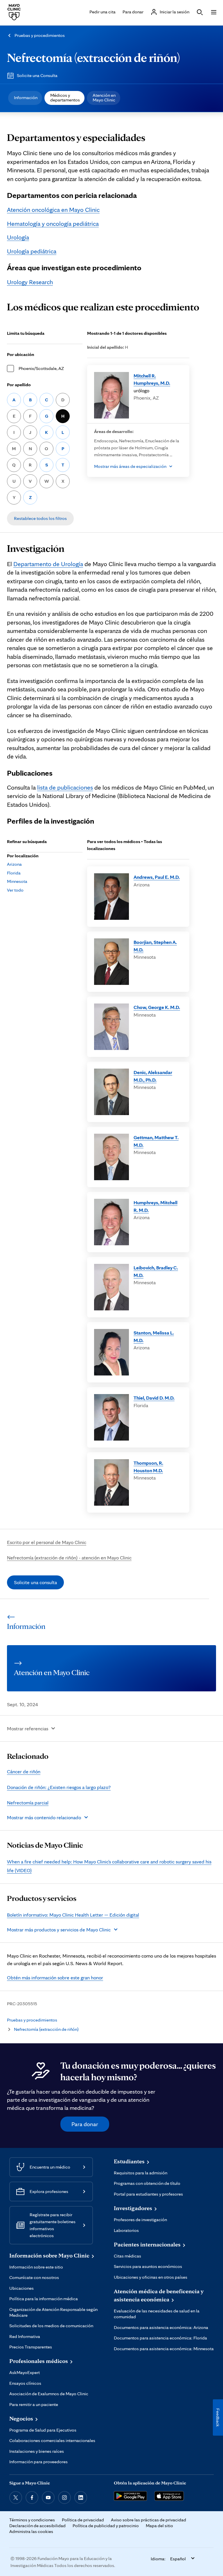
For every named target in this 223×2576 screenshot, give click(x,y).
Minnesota (17, 881)
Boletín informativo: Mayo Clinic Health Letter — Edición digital (73, 1915)
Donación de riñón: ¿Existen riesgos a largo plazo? (59, 1787)
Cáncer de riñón (24, 1771)
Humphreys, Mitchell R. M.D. (155, 1206)
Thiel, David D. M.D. (154, 1398)
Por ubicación (21, 354)
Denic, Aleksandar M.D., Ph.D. (153, 1076)
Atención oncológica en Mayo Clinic (53, 210)
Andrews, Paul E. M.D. (157, 877)
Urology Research (30, 282)
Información (26, 98)
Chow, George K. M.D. (157, 1007)
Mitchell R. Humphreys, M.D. (152, 379)
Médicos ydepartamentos (65, 98)
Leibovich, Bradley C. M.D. (156, 1271)
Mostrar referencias (28, 1728)
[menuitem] (25, 98)
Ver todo (15, 890)
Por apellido (19, 385)
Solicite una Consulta (37, 75)
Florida (14, 873)
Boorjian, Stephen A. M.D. (155, 946)
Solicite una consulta (35, 1582)
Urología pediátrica (32, 251)
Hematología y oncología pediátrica (53, 223)
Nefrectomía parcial (28, 1803)
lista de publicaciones (65, 787)
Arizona (14, 864)
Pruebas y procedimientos (40, 35)
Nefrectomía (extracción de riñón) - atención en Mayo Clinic (69, 1558)
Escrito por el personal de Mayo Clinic (47, 1542)
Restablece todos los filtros (40, 518)
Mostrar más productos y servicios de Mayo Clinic (59, 1930)
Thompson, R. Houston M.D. (148, 1467)
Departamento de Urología (48, 564)
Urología (18, 237)
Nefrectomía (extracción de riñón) (93, 57)
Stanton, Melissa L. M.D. (154, 1336)
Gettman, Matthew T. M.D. (156, 1141)
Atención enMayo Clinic (104, 98)
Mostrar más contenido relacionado (44, 1817)
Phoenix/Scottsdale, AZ (41, 368)
